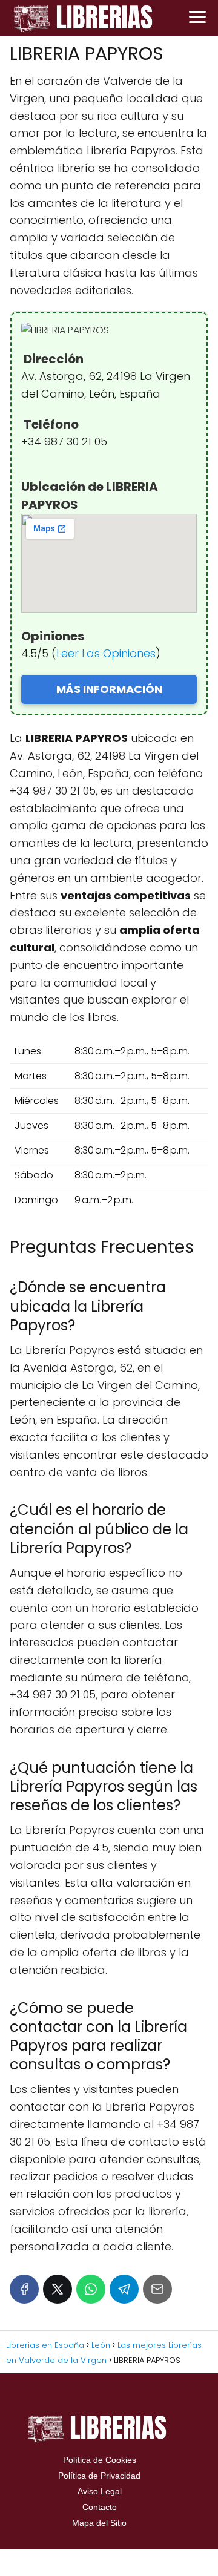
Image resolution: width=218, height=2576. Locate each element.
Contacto (100, 2507)
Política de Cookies (100, 2460)
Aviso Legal (100, 2491)
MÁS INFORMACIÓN (109, 689)
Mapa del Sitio (99, 2523)
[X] (58, 2289)
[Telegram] (124, 2289)
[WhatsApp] (91, 2289)
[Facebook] (24, 2289)
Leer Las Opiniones (106, 653)
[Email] (157, 2289)
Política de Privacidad (99, 2476)
